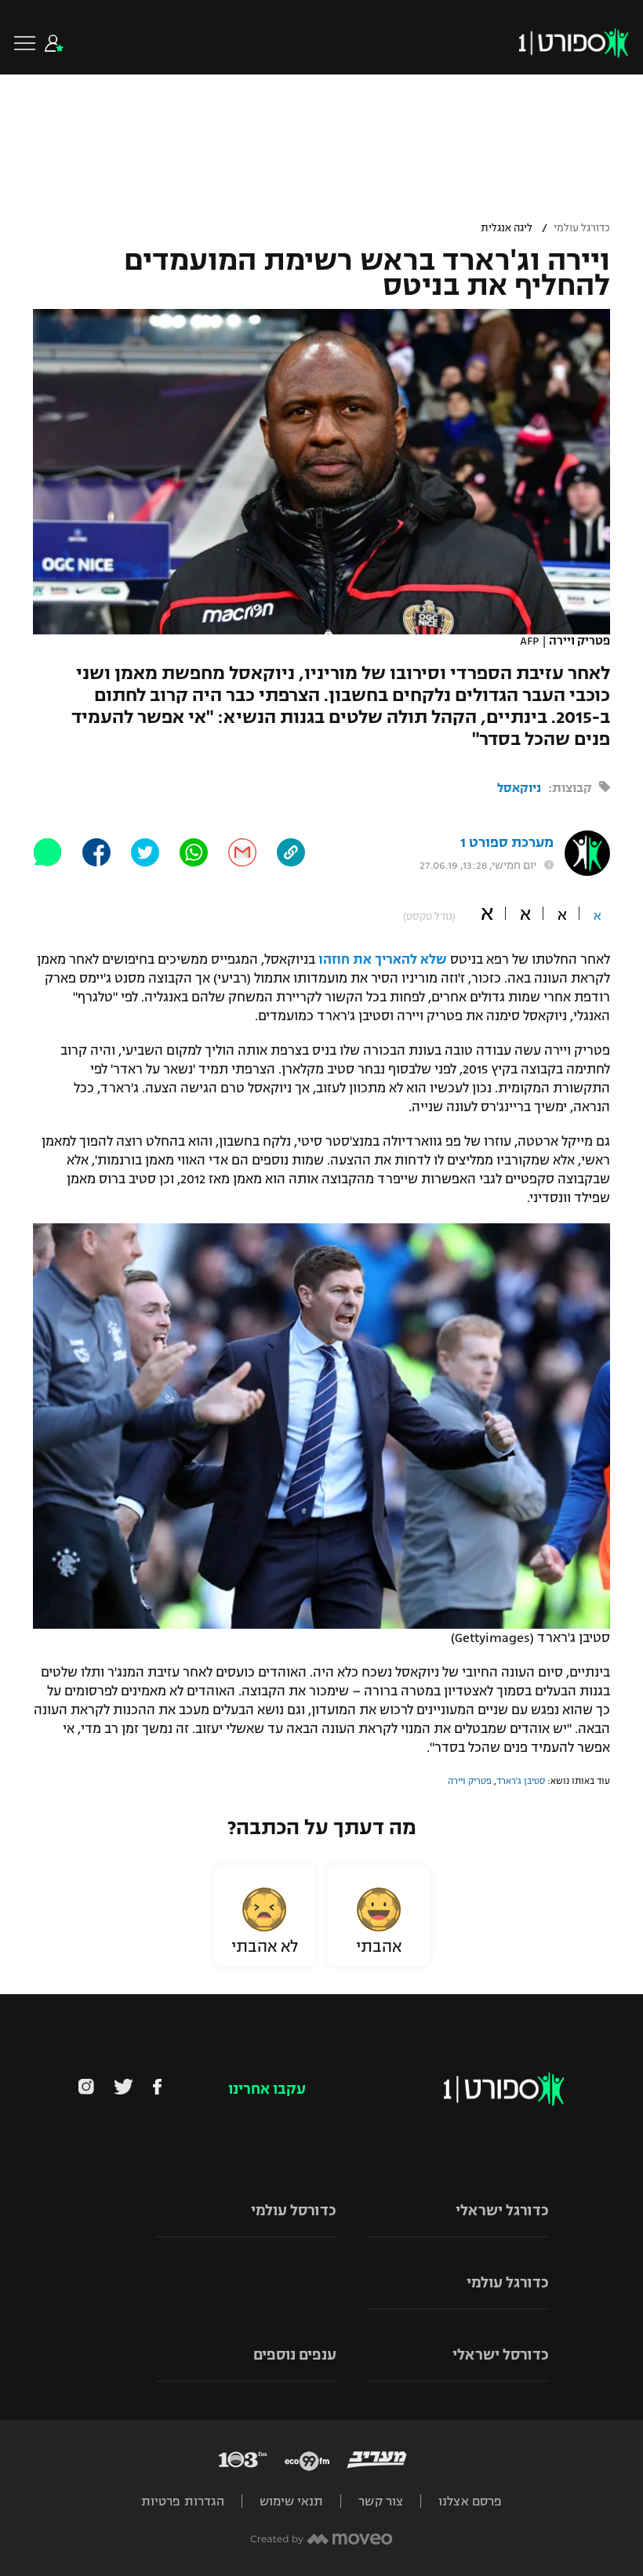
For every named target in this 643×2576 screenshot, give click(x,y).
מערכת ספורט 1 (507, 843)
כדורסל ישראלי (501, 2355)
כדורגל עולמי (582, 228)
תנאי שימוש (291, 2501)
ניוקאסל (519, 788)
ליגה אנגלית (507, 228)
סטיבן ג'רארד (521, 1781)
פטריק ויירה (470, 1781)
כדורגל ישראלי (502, 2211)
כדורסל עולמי (294, 2211)
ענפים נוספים (295, 2355)
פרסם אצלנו (470, 2501)
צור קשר (381, 2501)
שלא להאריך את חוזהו (383, 960)
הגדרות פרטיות (183, 2501)
